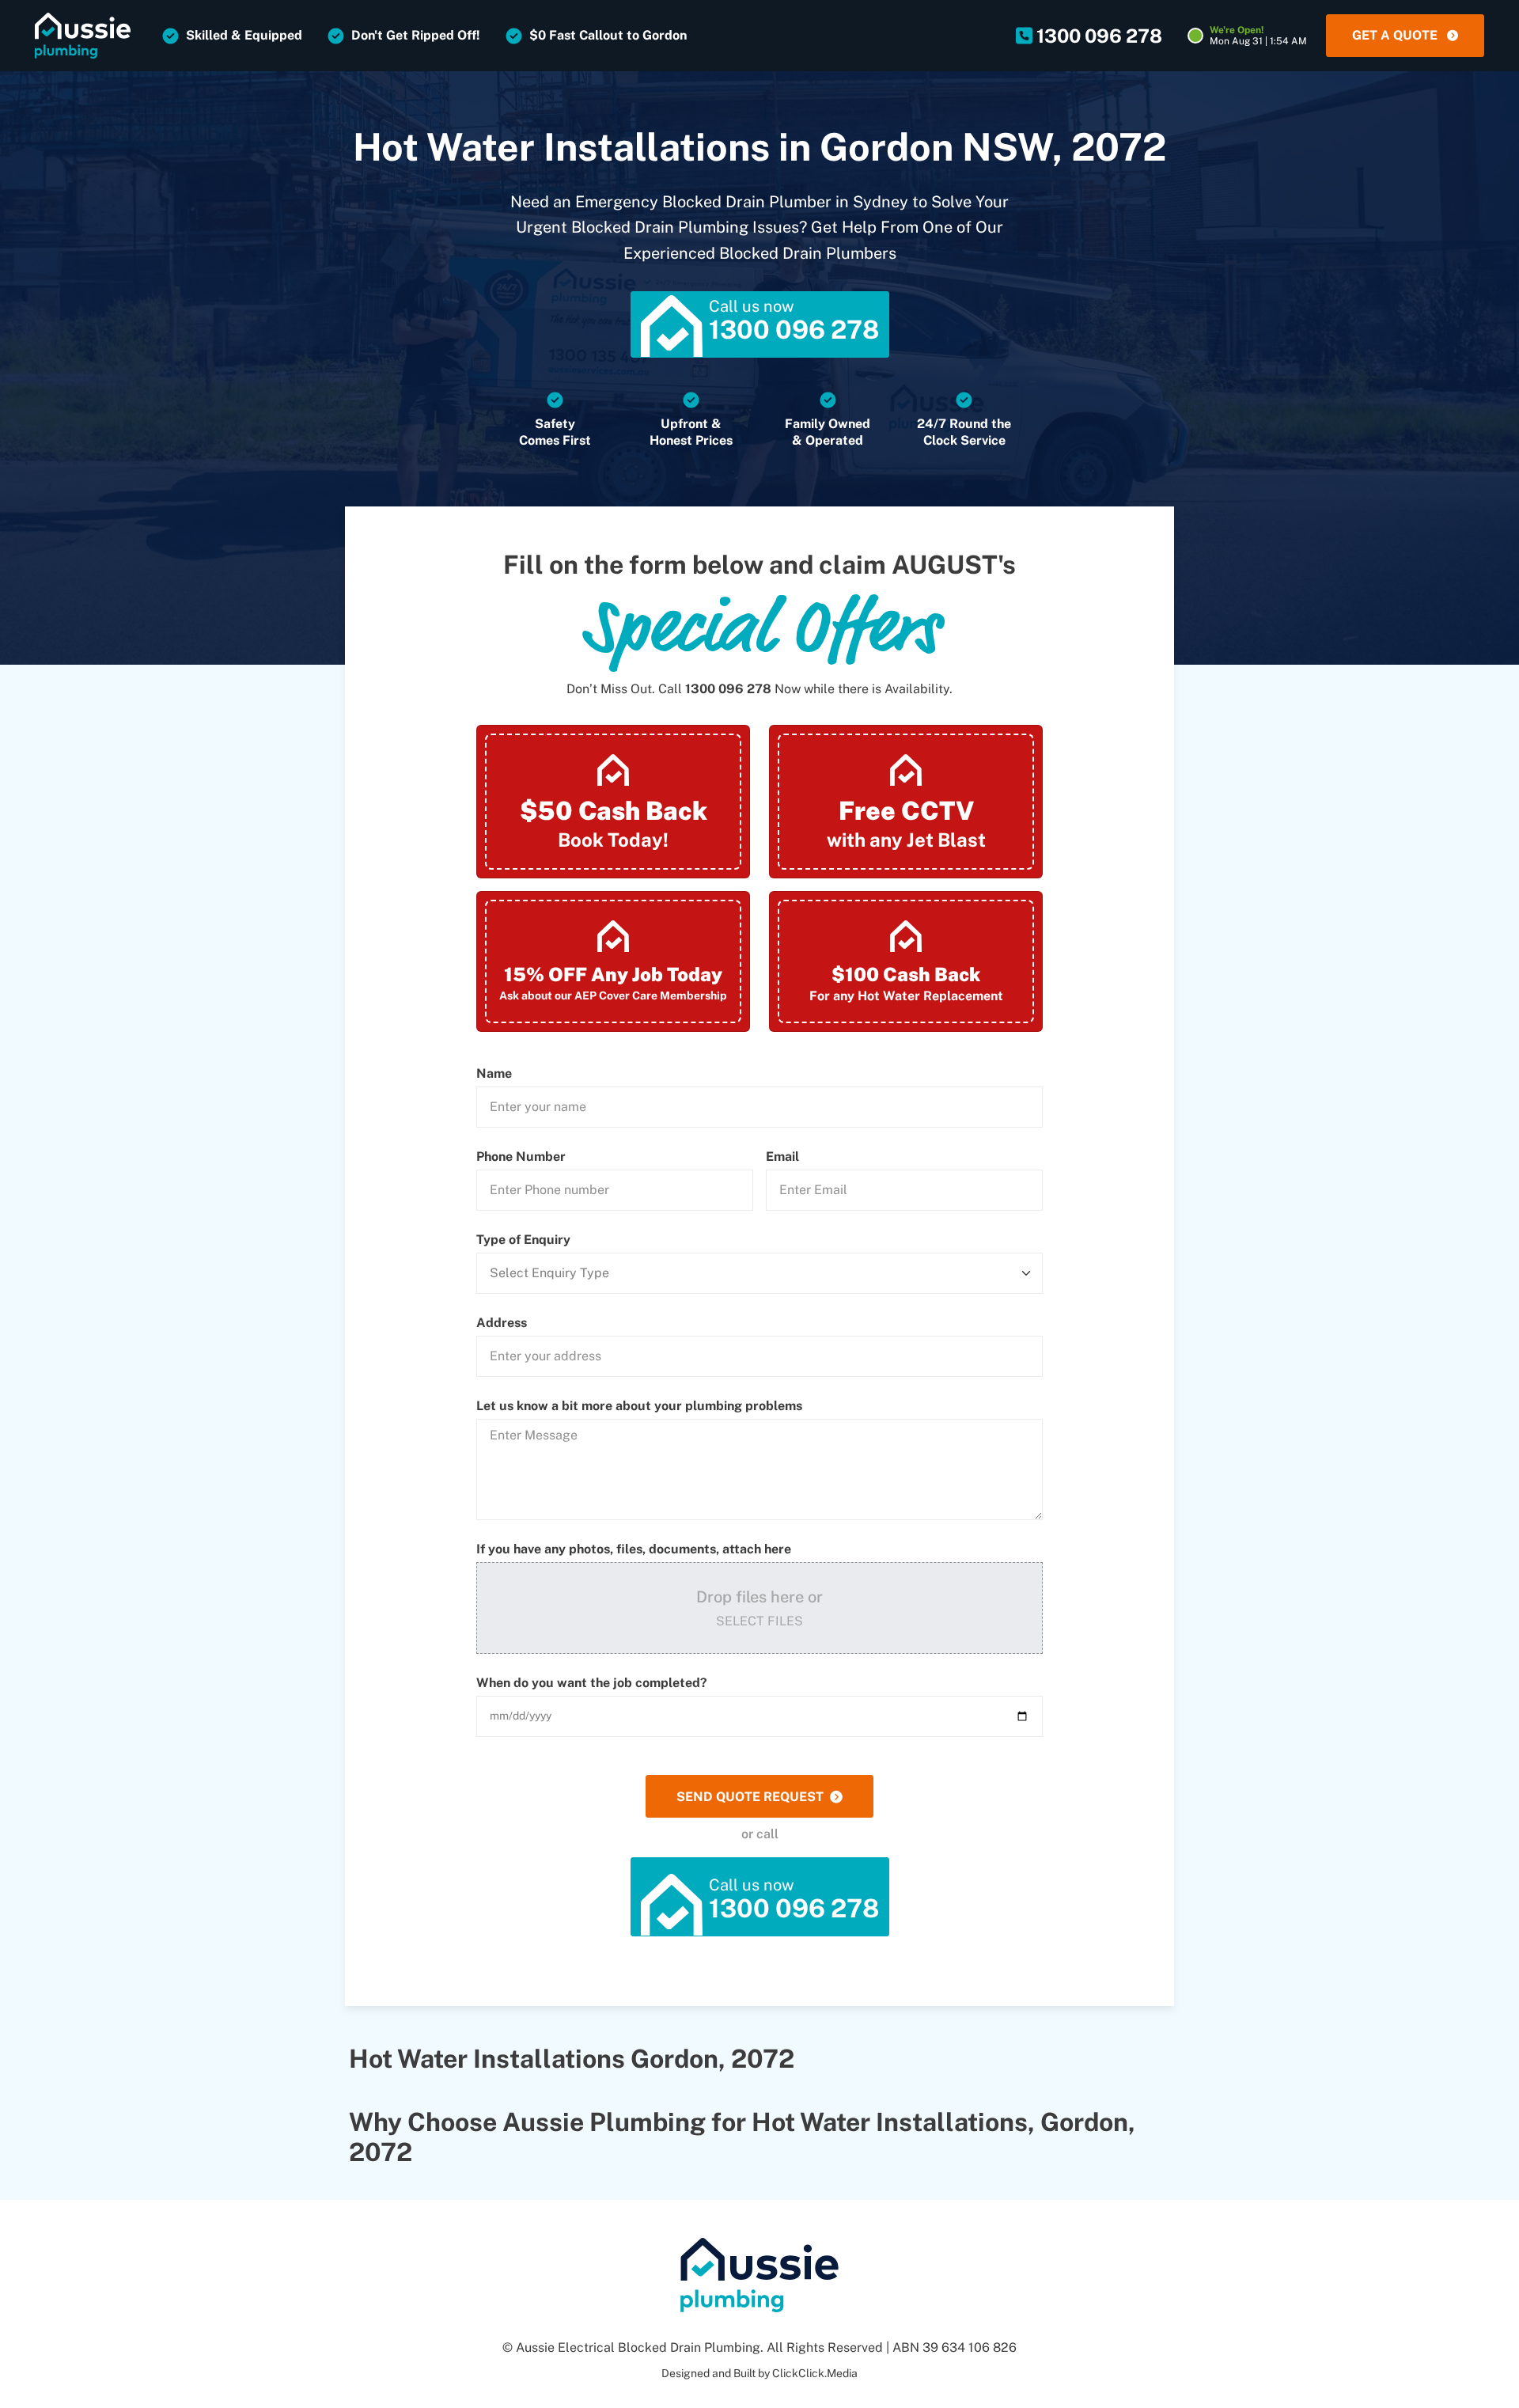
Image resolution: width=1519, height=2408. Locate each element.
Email (782, 1157)
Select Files (759, 1621)
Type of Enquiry (523, 1240)
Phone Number (521, 1157)
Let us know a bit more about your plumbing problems (639, 1406)
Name (494, 1074)
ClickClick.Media (815, 2373)
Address (502, 1323)
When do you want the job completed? (592, 1683)
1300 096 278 (728, 689)
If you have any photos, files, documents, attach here (634, 1549)
